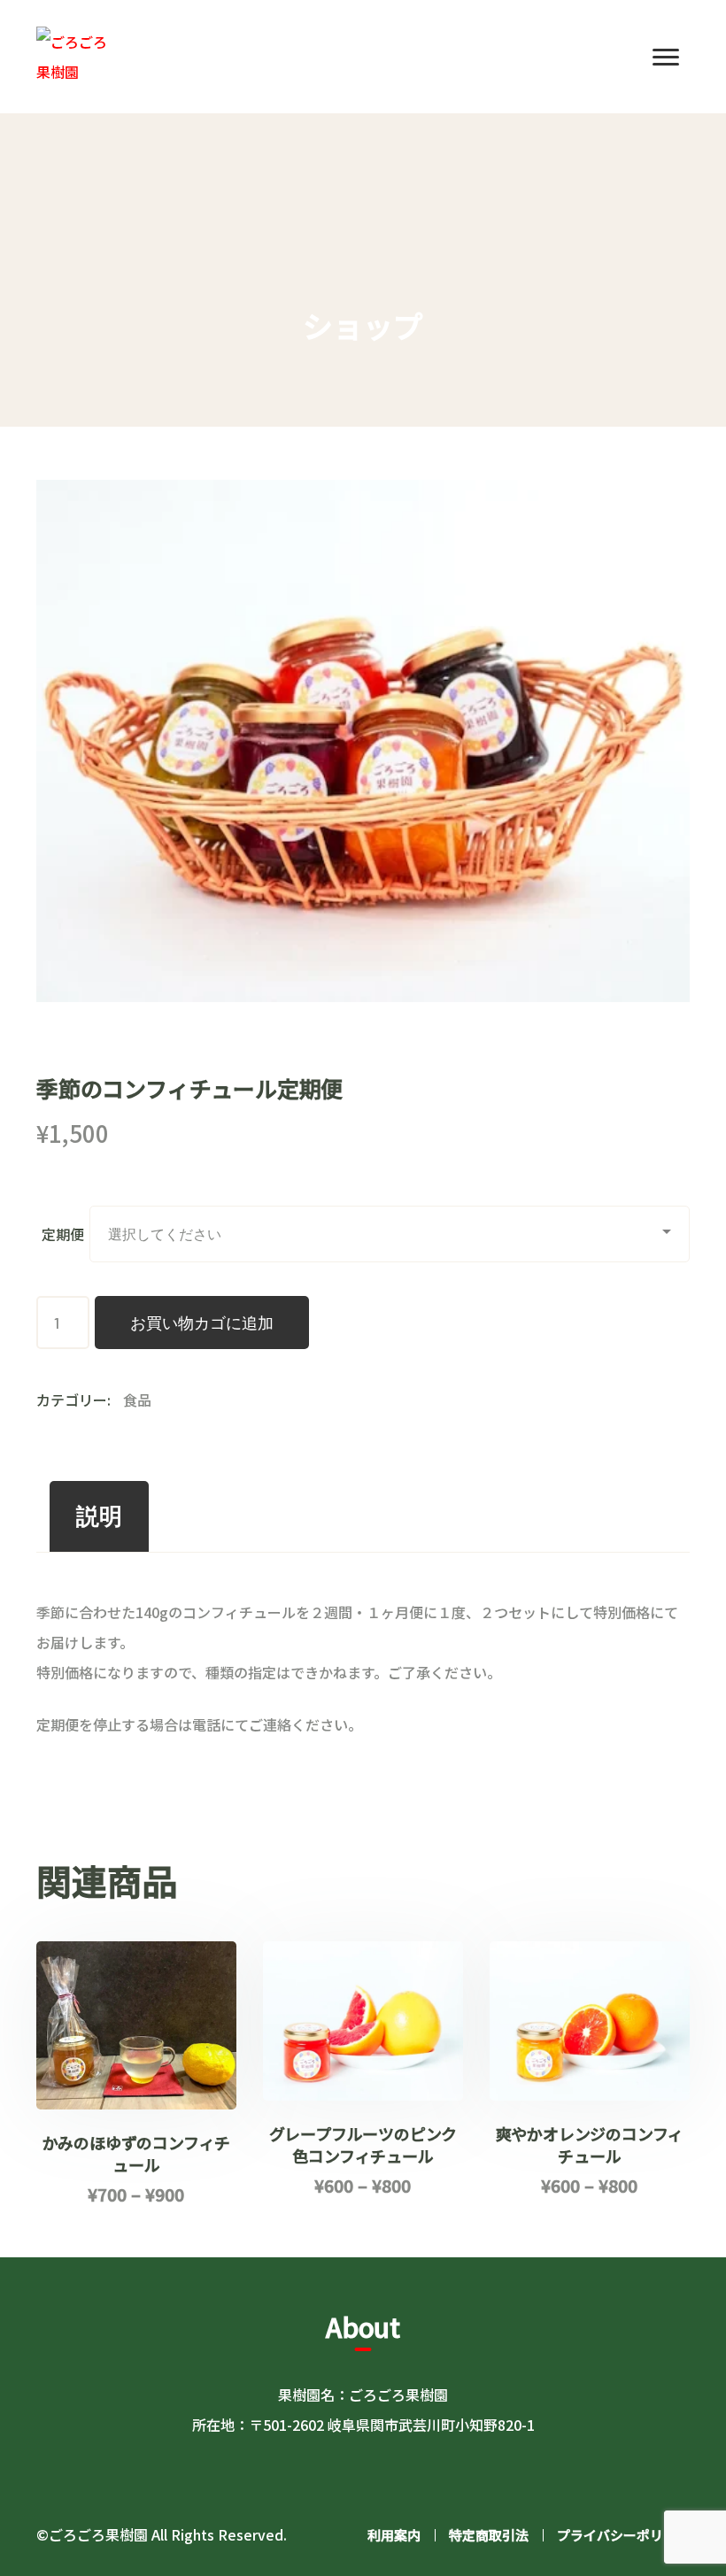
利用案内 (394, 2535)
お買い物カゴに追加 (202, 1323)
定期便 (63, 1234)
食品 (137, 1400)
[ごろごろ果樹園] (76, 54)
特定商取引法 (489, 2535)
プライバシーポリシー (623, 2535)
